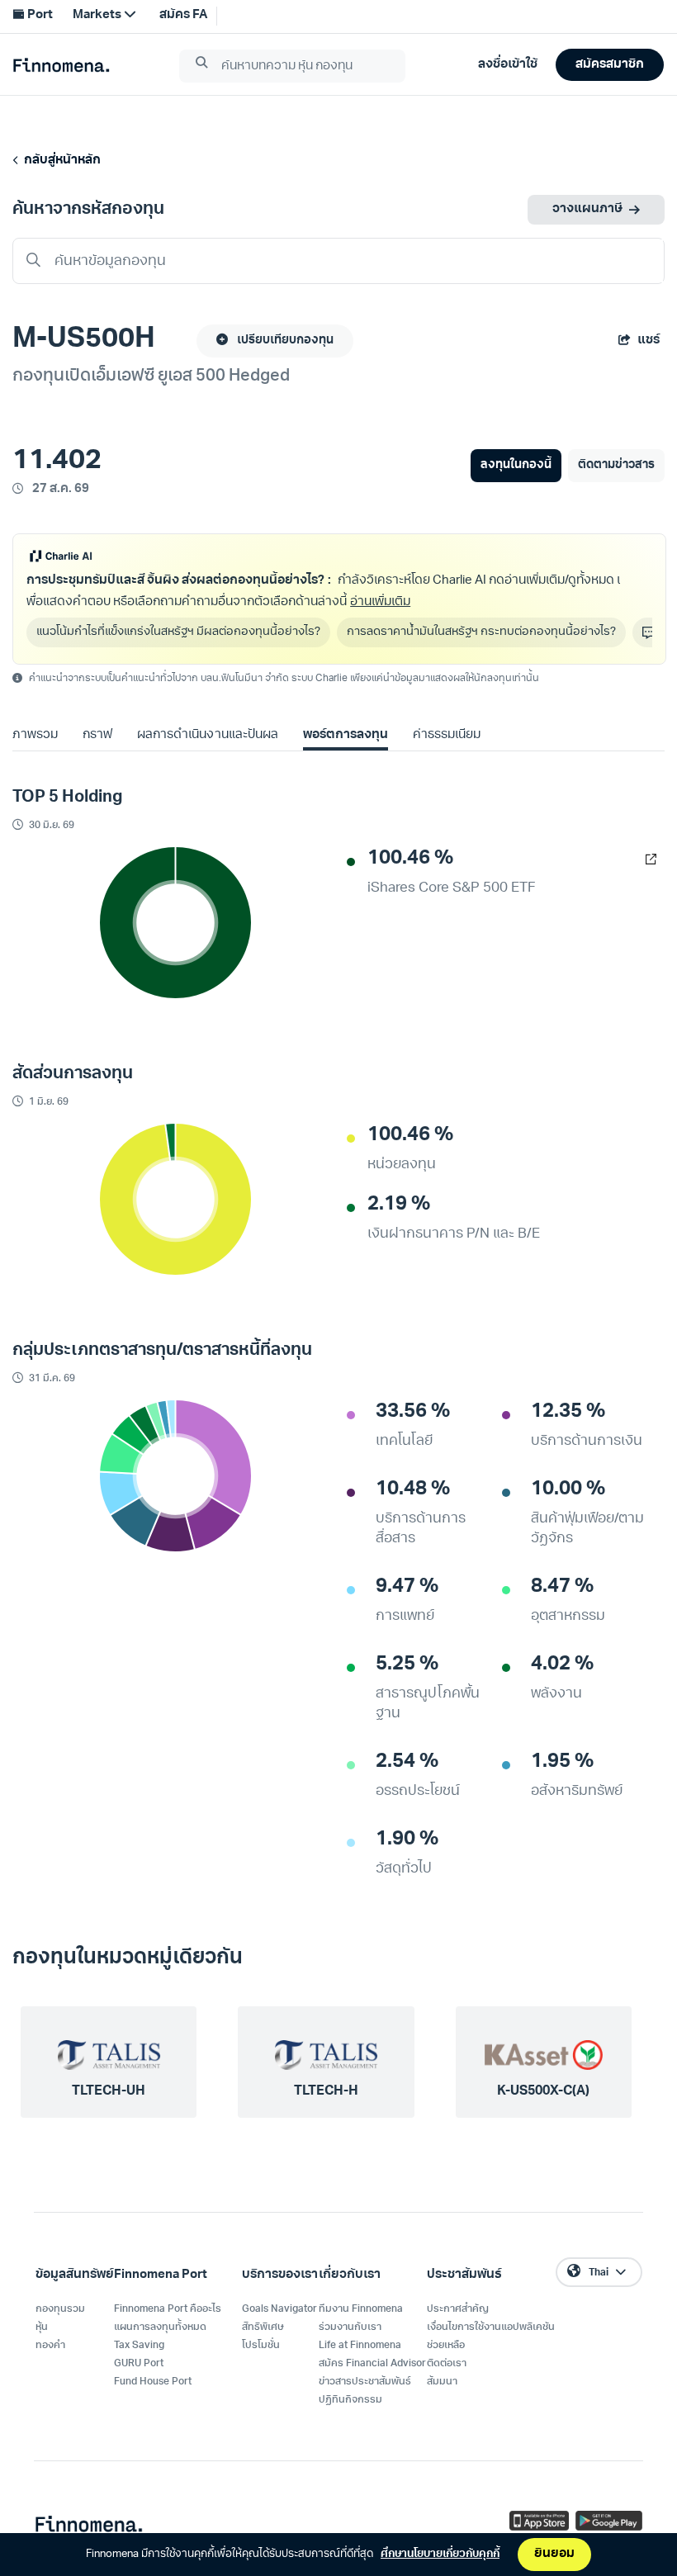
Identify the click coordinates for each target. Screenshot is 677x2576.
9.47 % (407, 1587)
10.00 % (568, 1489)
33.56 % (413, 1412)
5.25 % (407, 1664)
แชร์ (649, 341)
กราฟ (97, 735)
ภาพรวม (35, 735)
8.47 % (562, 1587)
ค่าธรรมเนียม (447, 735)
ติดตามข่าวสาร (616, 465)
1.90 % (407, 1840)
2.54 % (407, 1762)
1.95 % (562, 1762)
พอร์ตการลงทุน (346, 735)
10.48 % (413, 1489)
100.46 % (410, 859)
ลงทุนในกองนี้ (516, 465)
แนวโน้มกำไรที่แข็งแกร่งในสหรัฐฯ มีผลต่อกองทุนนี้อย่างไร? (178, 632)
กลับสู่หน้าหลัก (60, 161)
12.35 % (568, 1412)
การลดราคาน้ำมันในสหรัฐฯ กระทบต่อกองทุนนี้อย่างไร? (481, 632)
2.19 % (399, 1205)
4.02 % (562, 1664)
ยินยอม (554, 2554)
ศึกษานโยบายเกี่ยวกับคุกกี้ (440, 2554)
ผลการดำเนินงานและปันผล (207, 735)
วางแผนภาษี (587, 209)
